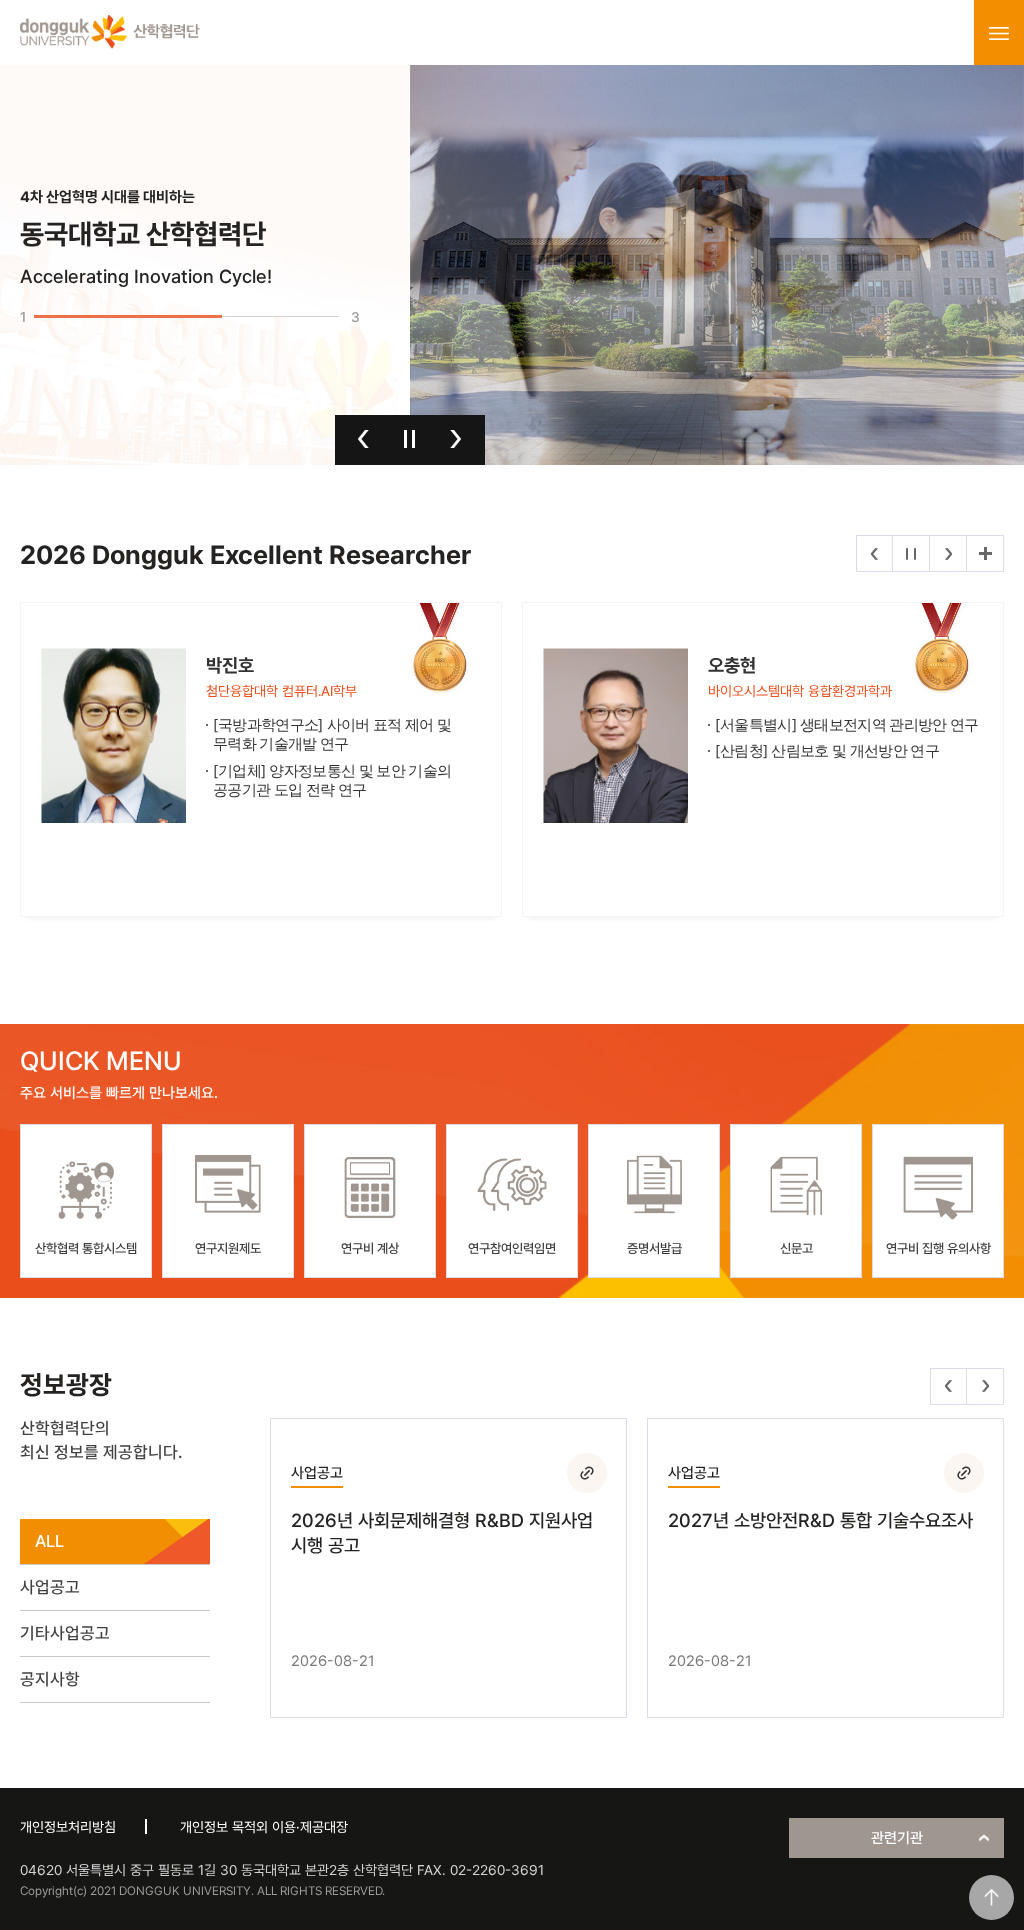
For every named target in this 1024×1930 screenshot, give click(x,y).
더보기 (985, 553)
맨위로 (991, 1897)
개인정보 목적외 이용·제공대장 (264, 1827)
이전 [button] (363, 439)
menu (999, 33)
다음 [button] (455, 439)
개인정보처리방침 (68, 1827)
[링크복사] (587, 1473)
